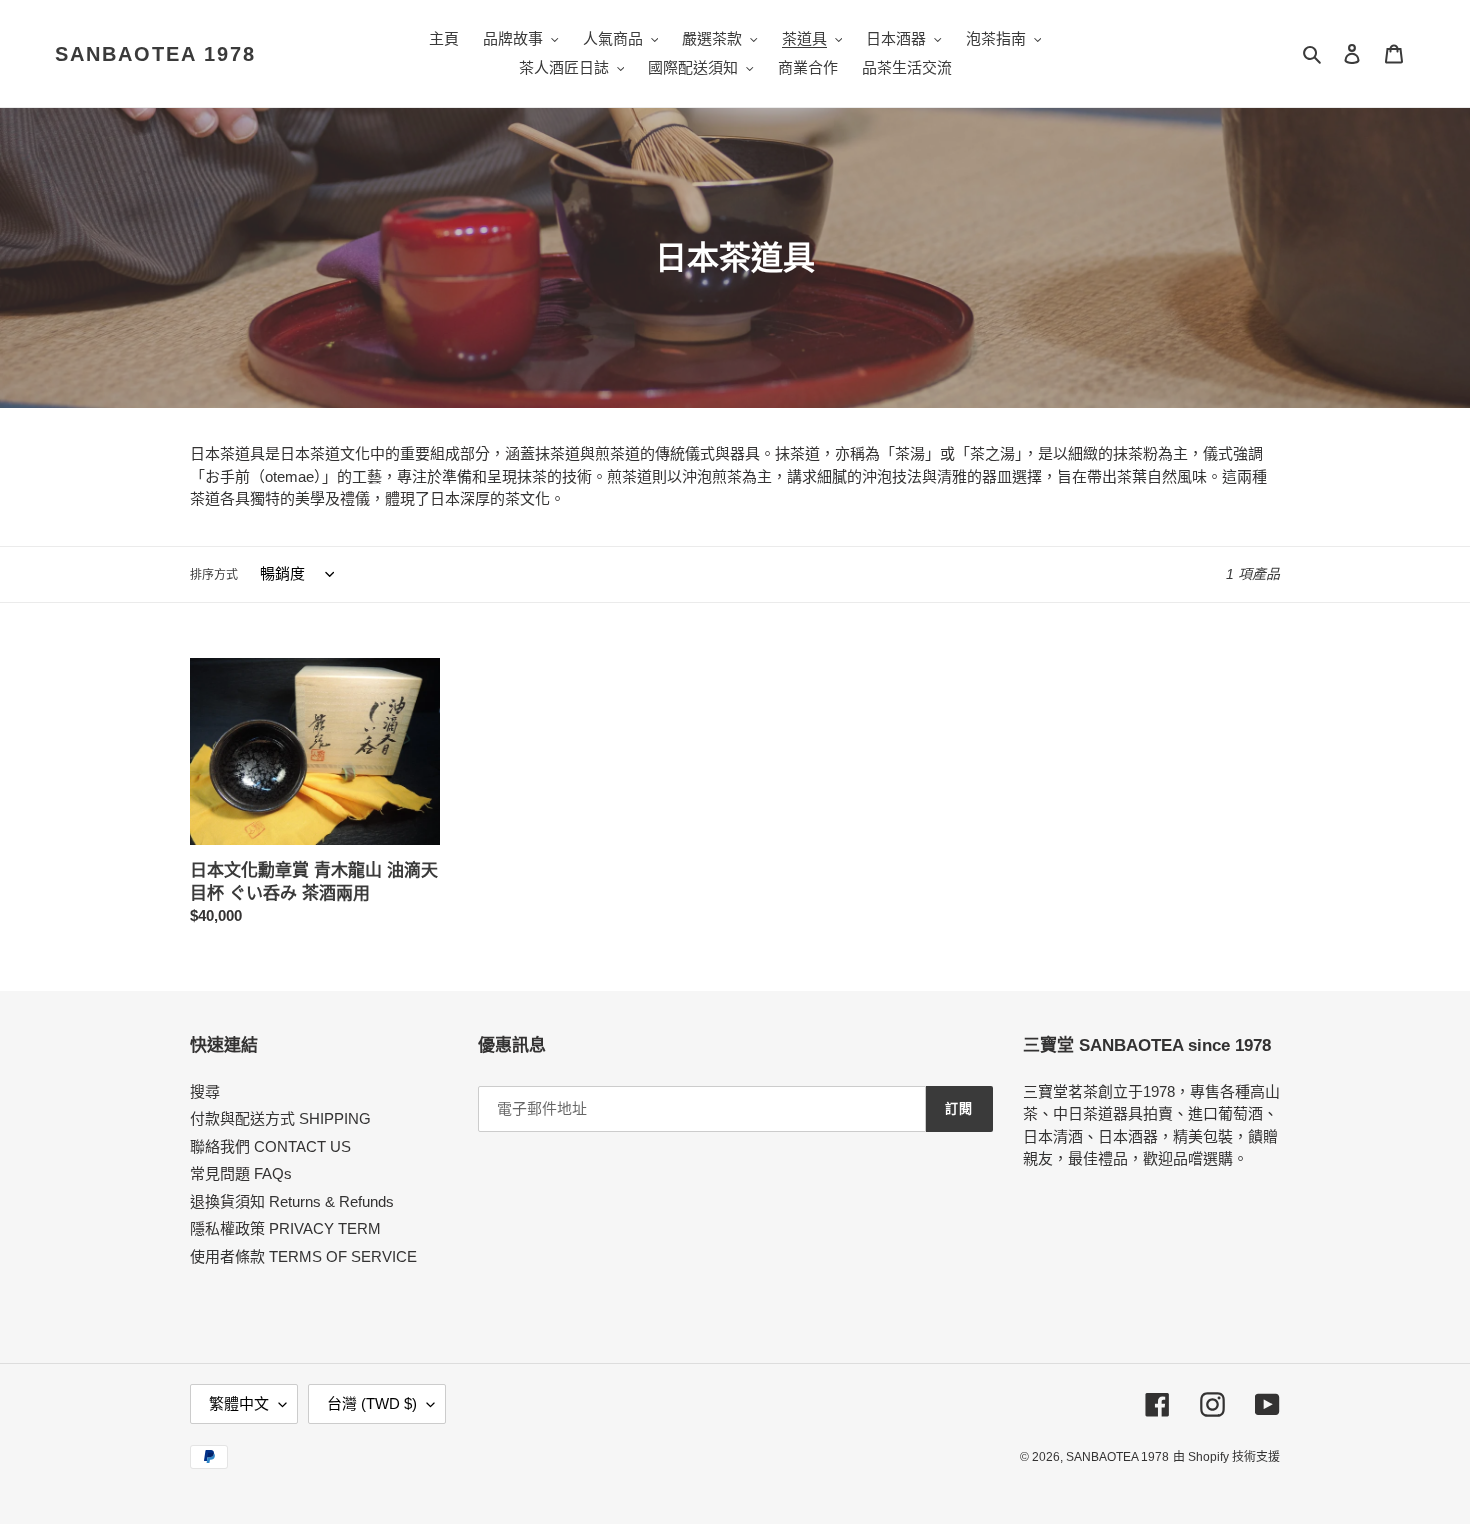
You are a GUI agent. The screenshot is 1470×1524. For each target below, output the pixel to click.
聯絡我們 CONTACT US (270, 1146)
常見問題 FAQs (241, 1173)
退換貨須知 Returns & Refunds (292, 1201)
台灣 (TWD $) (372, 1403)
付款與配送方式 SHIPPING (280, 1118)
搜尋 (205, 1091)
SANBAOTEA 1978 (155, 54)
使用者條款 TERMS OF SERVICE (303, 1256)
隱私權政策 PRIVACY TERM (285, 1228)
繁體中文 (239, 1403)
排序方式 (214, 575)
